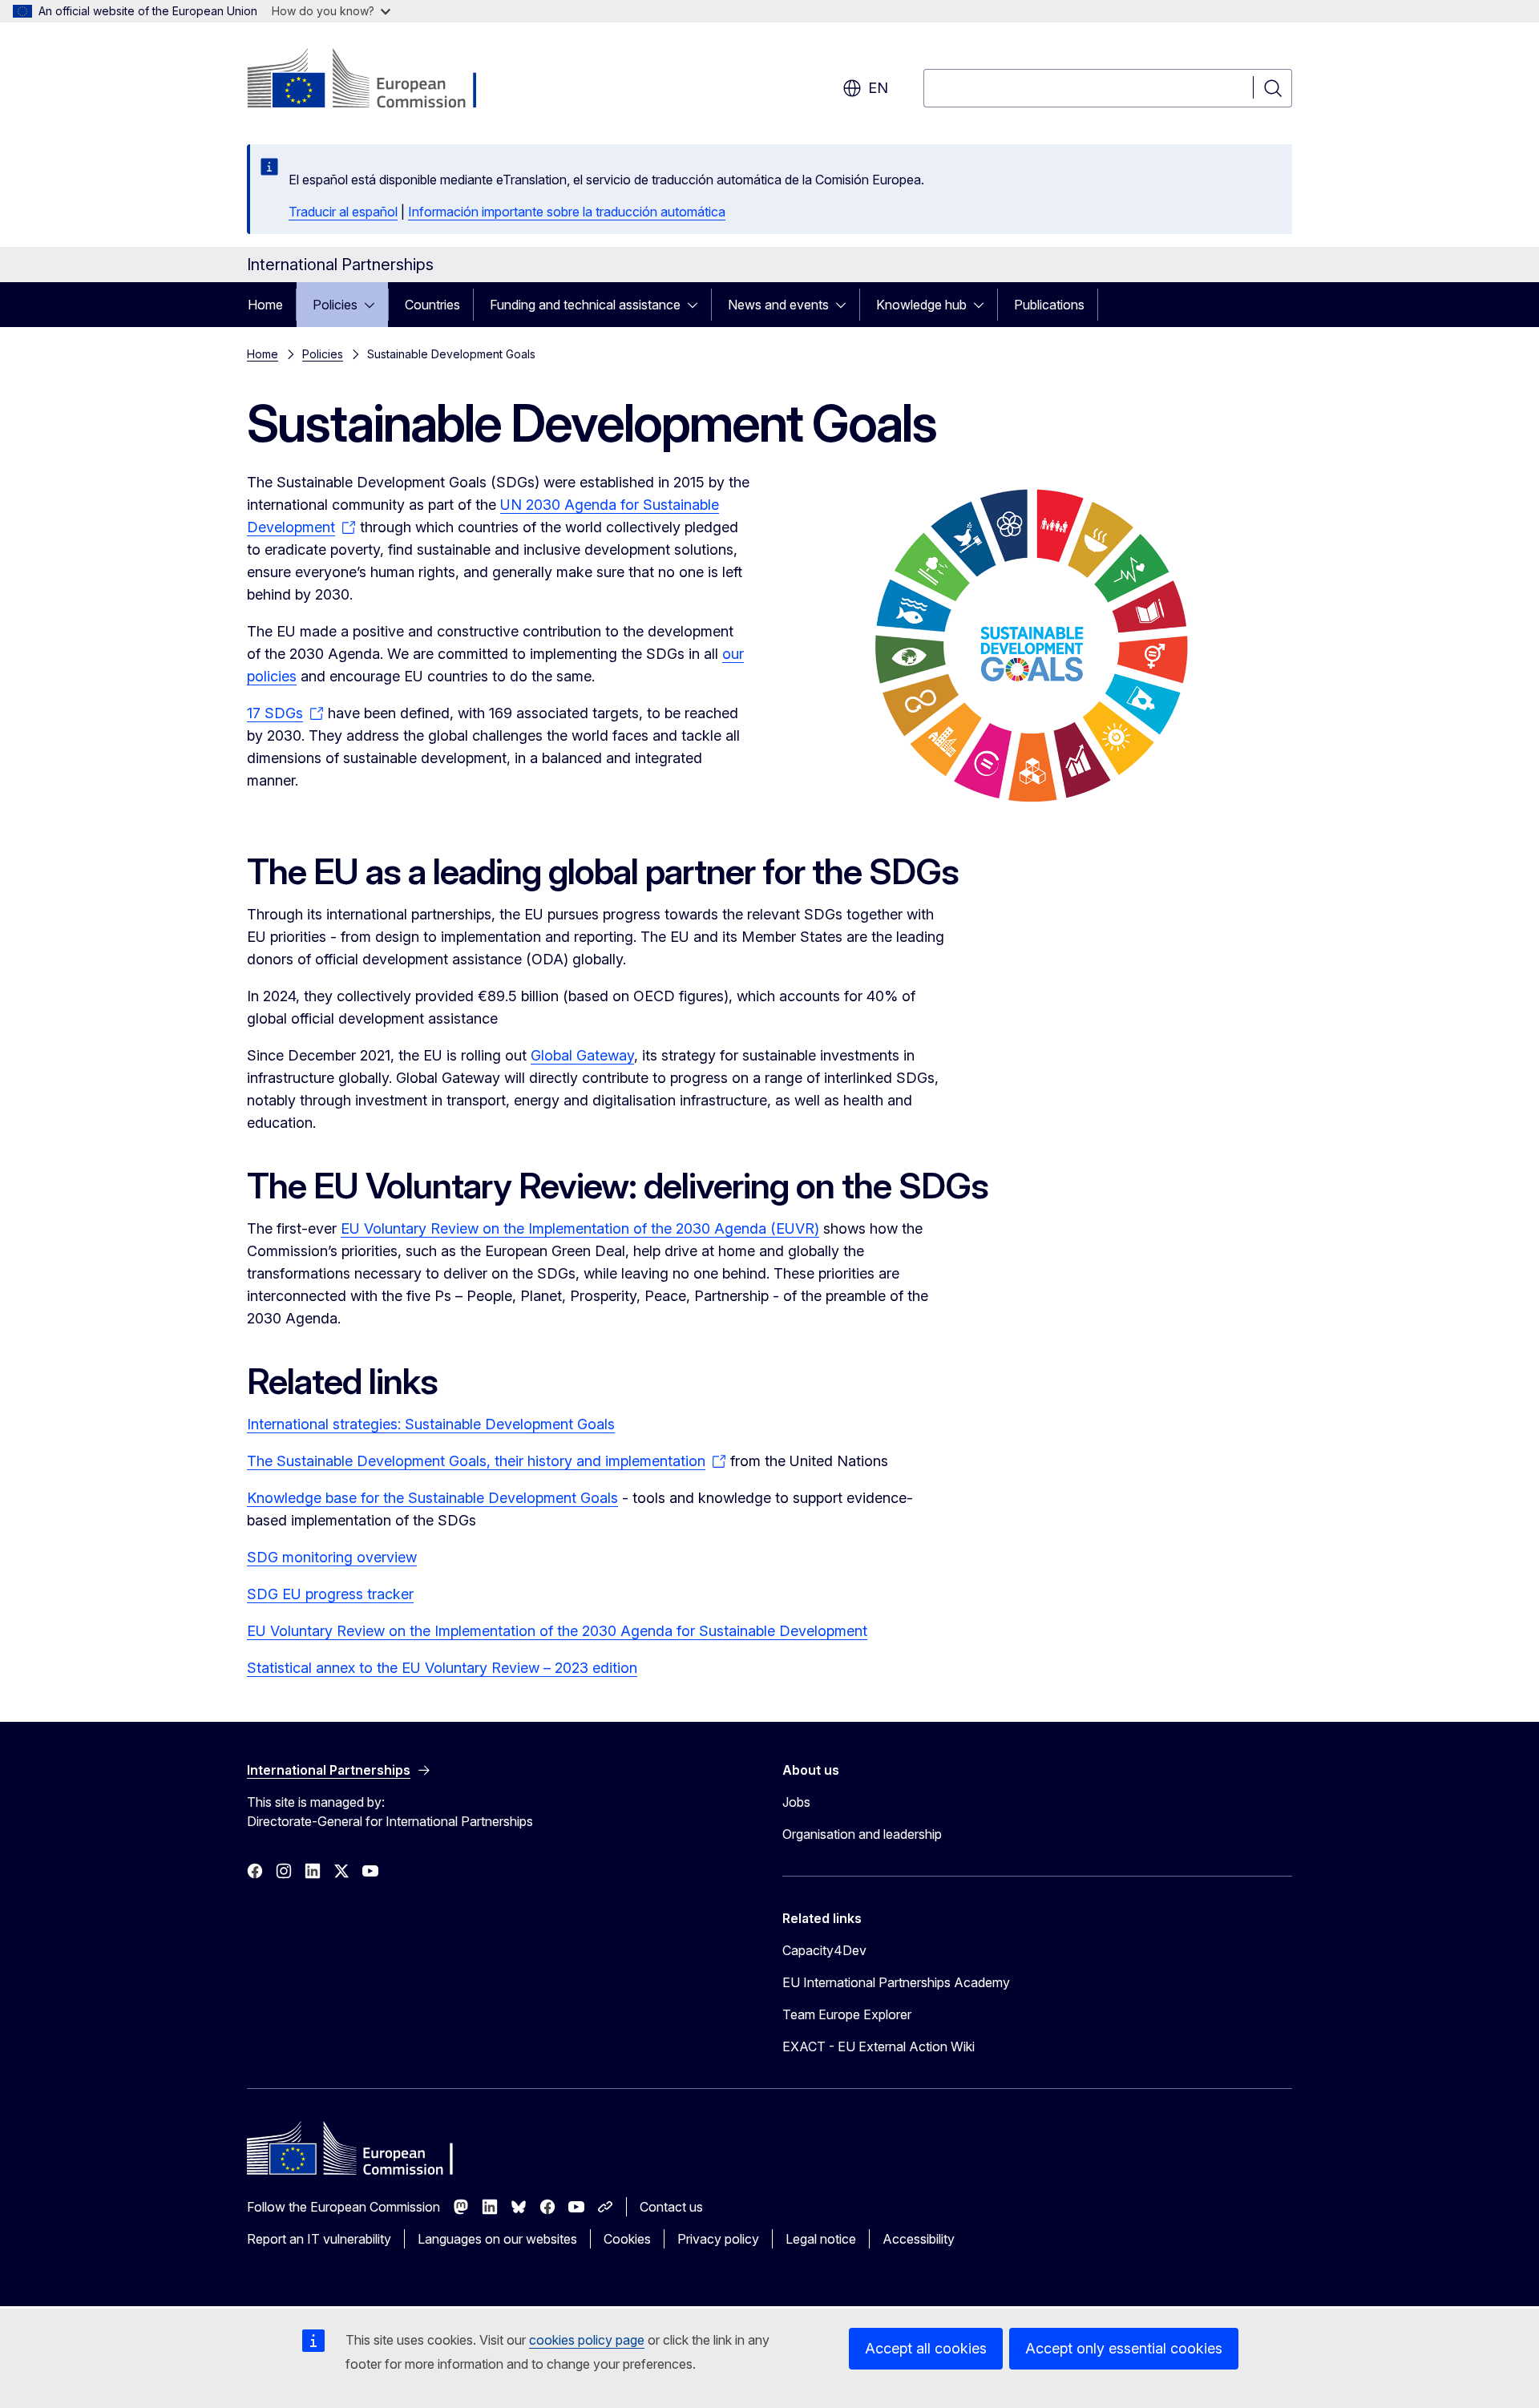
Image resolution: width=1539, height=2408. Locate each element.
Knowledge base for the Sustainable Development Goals (432, 1498)
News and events (778, 305)
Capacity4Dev (824, 1950)
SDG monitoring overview (332, 1557)
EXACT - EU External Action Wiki (879, 2046)
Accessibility (919, 2239)
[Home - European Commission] (376, 80)
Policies (335, 305)
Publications (1049, 305)
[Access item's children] (374, 305)
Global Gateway (582, 1055)
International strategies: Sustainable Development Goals (431, 1424)
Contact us (671, 2207)
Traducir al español (343, 212)
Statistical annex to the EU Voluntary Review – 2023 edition (442, 1668)
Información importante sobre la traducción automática (567, 212)
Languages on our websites (497, 2239)
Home (265, 305)
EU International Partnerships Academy (896, 1982)
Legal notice (821, 2239)
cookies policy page (587, 2340)
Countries (432, 305)
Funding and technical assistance (585, 305)
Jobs (796, 1802)
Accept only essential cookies (1124, 2348)
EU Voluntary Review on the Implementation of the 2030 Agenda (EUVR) (580, 1228)
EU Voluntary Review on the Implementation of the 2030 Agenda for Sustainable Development (557, 1631)
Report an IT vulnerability (319, 2239)
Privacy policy (718, 2239)
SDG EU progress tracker (330, 1594)
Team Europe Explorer (847, 2014)
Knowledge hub (921, 305)
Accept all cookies (926, 2348)
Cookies (627, 2239)
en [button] (878, 88)
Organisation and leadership (862, 1834)
